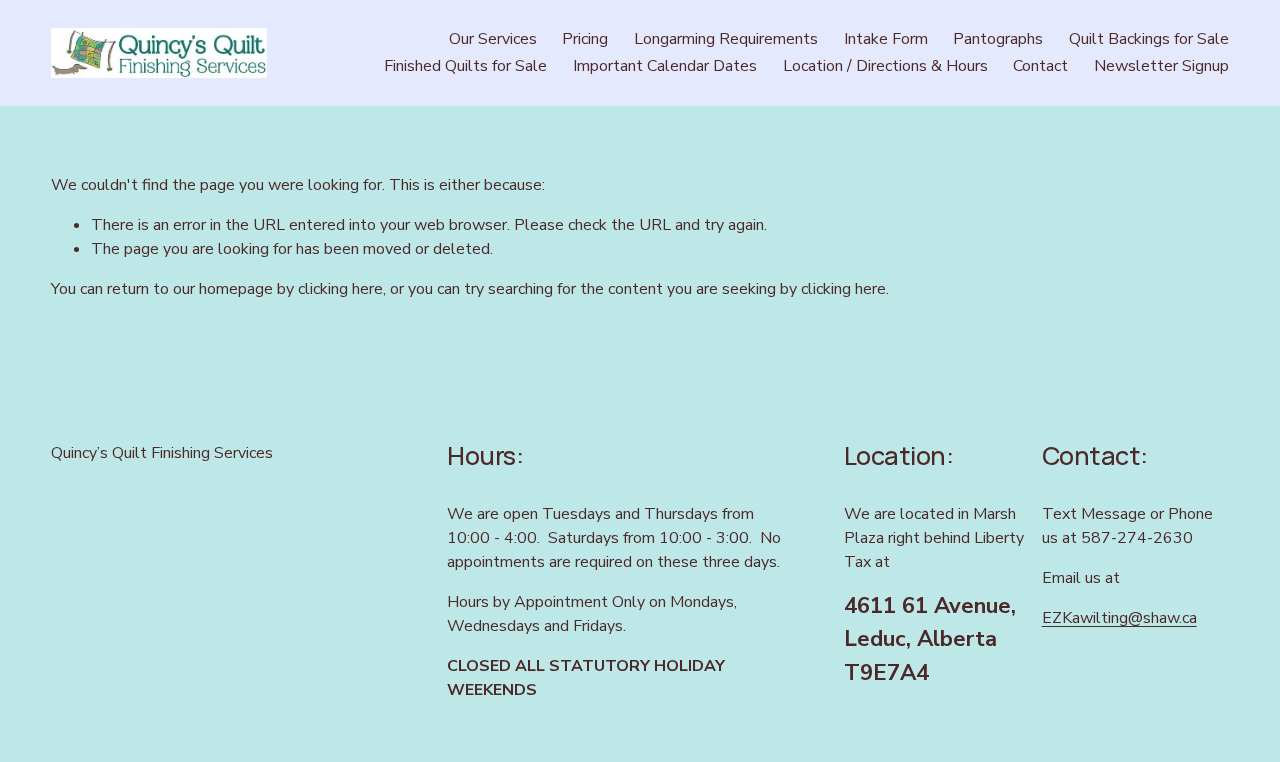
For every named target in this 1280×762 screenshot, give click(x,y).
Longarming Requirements (726, 39)
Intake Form (886, 39)
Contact (1040, 66)
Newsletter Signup (1161, 66)
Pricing (585, 39)
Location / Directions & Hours (885, 66)
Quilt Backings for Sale (1149, 39)
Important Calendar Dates (665, 66)
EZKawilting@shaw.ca (1119, 618)
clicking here (340, 289)
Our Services (493, 39)
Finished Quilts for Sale (465, 66)
